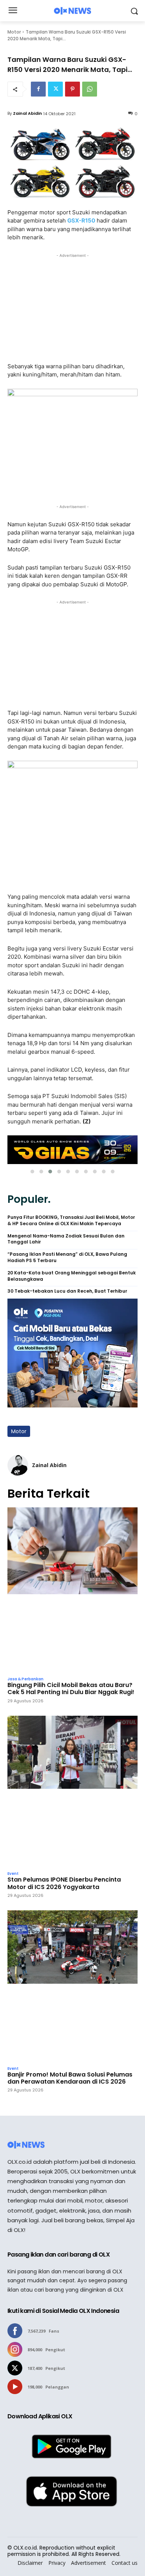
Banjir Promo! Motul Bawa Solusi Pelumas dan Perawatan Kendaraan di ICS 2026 (70, 2078)
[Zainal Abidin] (18, 1465)
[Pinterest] (72, 89)
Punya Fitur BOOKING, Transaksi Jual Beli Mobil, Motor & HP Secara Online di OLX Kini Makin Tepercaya (71, 1221)
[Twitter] (55, 89)
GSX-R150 (81, 220)
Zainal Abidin (28, 113)
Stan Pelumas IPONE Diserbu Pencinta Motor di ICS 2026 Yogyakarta (64, 1883)
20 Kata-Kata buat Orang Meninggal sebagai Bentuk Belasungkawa (72, 1276)
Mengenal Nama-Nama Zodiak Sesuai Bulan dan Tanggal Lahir (66, 1239)
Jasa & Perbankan (25, 1679)
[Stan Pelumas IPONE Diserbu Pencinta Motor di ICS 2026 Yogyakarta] (72, 1792)
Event (13, 1874)
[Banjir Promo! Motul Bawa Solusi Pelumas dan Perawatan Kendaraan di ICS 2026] (72, 1986)
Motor (14, 32)
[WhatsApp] (90, 89)
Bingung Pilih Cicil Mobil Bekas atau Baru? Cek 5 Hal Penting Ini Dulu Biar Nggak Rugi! (71, 1689)
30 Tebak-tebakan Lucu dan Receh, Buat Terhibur (67, 1291)
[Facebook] (38, 89)
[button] (32, 1172)
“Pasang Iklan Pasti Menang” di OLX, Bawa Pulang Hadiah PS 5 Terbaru (67, 1257)
